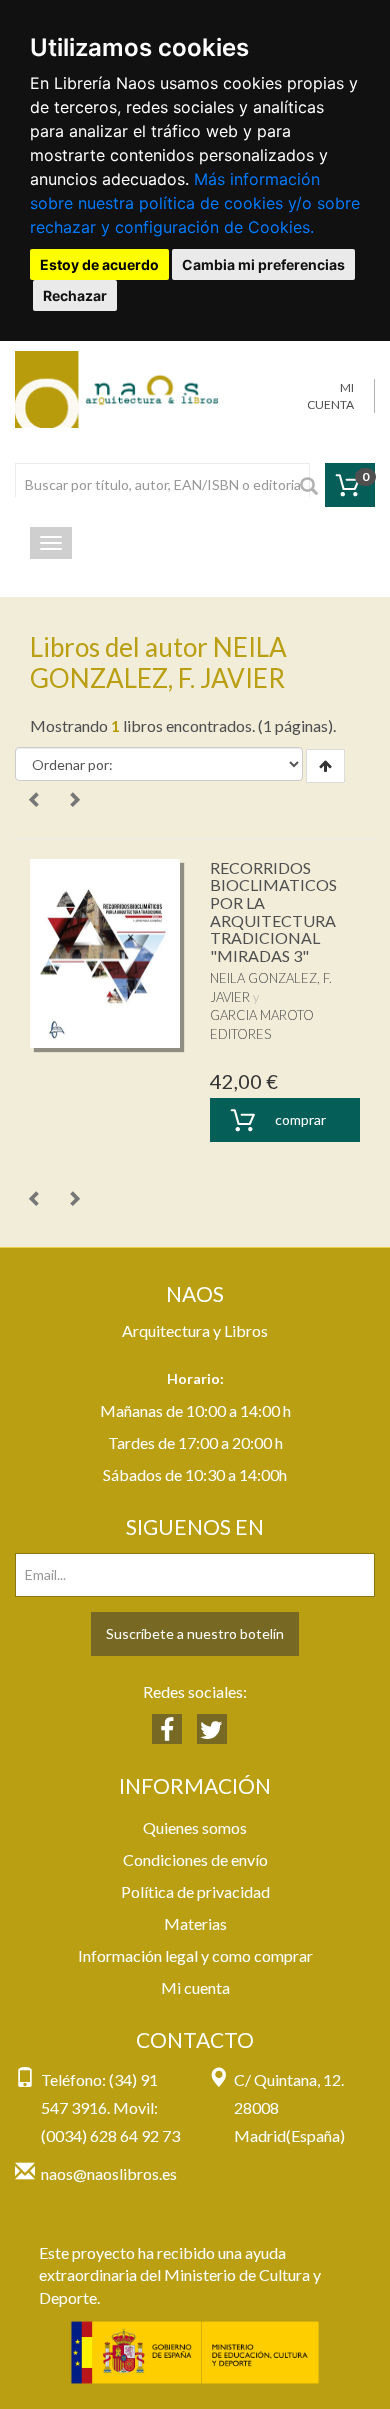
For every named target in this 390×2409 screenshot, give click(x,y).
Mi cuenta (195, 1987)
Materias (195, 1923)
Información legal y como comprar (195, 1955)
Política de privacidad (195, 1891)
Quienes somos (195, 1827)
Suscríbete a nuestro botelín (195, 1633)
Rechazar (75, 295)
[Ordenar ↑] (325, 766)
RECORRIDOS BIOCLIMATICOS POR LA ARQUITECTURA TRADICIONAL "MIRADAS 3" (273, 911)
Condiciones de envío (195, 1859)
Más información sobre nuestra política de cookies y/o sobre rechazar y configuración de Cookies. (195, 203)
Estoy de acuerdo (99, 264)
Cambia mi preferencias (263, 264)
